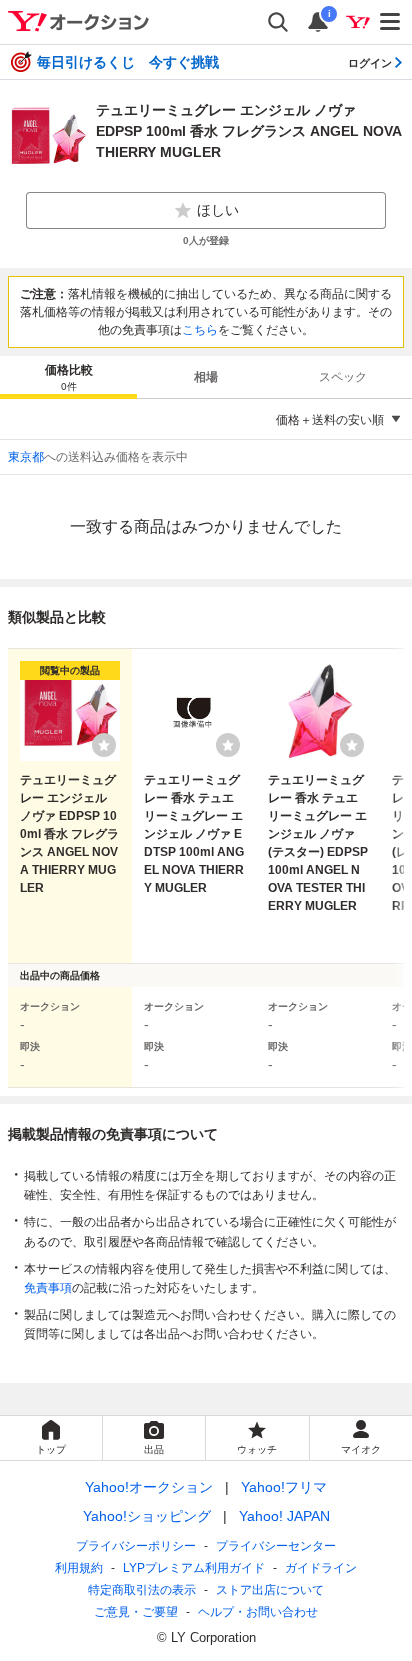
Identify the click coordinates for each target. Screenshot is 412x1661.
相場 (206, 377)
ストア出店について (270, 1590)
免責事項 (48, 1288)
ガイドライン (321, 1568)
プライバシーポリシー (136, 1546)
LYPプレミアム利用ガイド (194, 1568)
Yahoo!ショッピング (147, 1516)
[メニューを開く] (391, 22)
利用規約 (79, 1568)
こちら (200, 330)
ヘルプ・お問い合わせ (258, 1612)
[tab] (68, 377)
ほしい (218, 210)
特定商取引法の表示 (142, 1590)
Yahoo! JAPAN (284, 1516)
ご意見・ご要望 (136, 1612)
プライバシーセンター (276, 1546)
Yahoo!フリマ (284, 1487)
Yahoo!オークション (149, 1487)
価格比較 (69, 377)
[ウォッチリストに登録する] (104, 745)
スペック (343, 377)
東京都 (26, 457)
